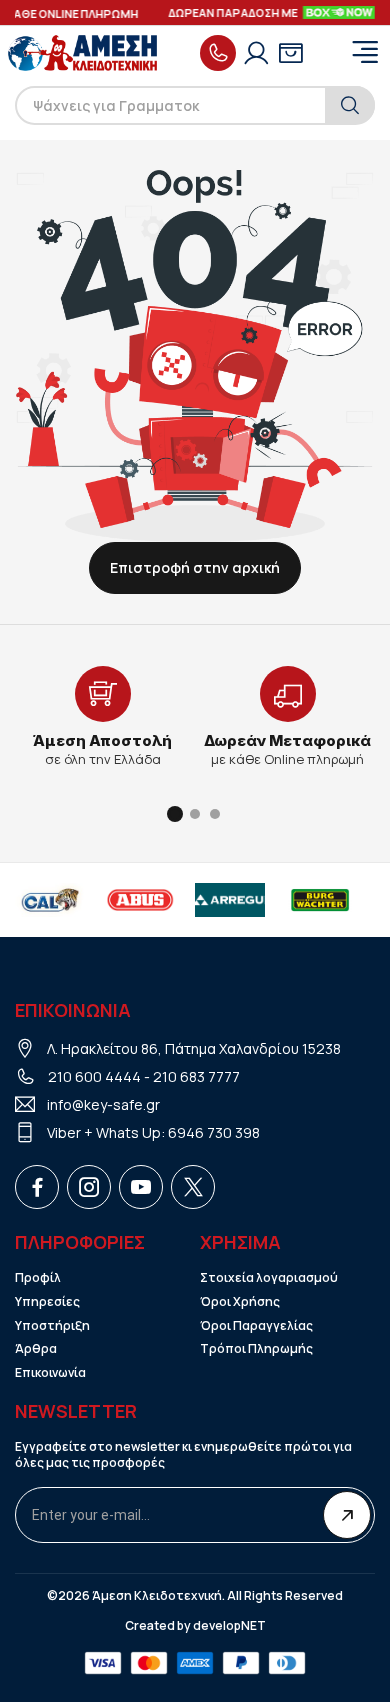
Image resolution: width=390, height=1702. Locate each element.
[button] (175, 814)
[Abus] (140, 900)
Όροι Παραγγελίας (256, 1326)
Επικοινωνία (50, 1373)
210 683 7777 (196, 1076)
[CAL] (50, 900)
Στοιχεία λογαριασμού (269, 1278)
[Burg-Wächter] (320, 900)
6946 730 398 (214, 1132)
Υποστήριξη (52, 1326)
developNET (229, 1626)
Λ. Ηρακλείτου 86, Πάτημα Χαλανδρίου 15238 (194, 1048)
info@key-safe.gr (103, 1104)
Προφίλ (38, 1278)
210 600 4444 (94, 1076)
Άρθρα (36, 1349)
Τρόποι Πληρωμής (256, 1349)
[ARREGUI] (230, 900)
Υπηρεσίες (47, 1302)
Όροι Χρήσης (240, 1302)
